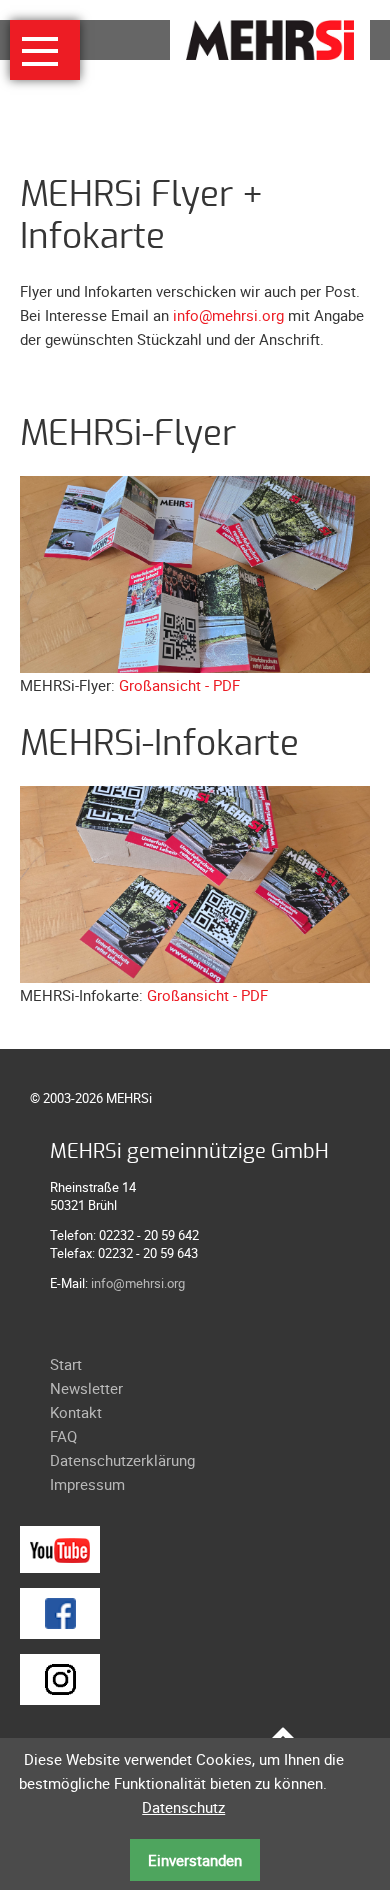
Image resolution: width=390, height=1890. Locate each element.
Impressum (87, 1484)
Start (66, 1364)
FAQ (63, 1436)
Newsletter (86, 1388)
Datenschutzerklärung (122, 1460)
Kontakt (76, 1412)
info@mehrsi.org (228, 315)
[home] (270, 38)
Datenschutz (183, 1807)
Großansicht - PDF (179, 685)
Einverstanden (195, 1860)
